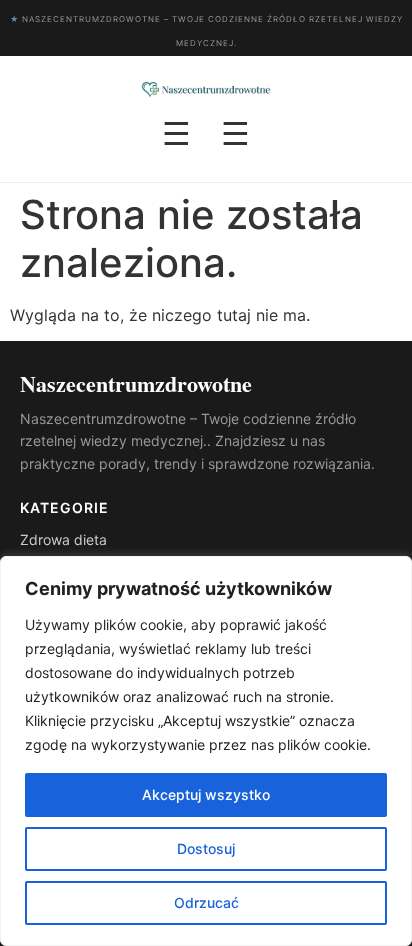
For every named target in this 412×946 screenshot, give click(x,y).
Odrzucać (206, 902)
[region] (206, 751)
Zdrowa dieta (63, 539)
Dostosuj (206, 848)
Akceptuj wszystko (206, 794)
